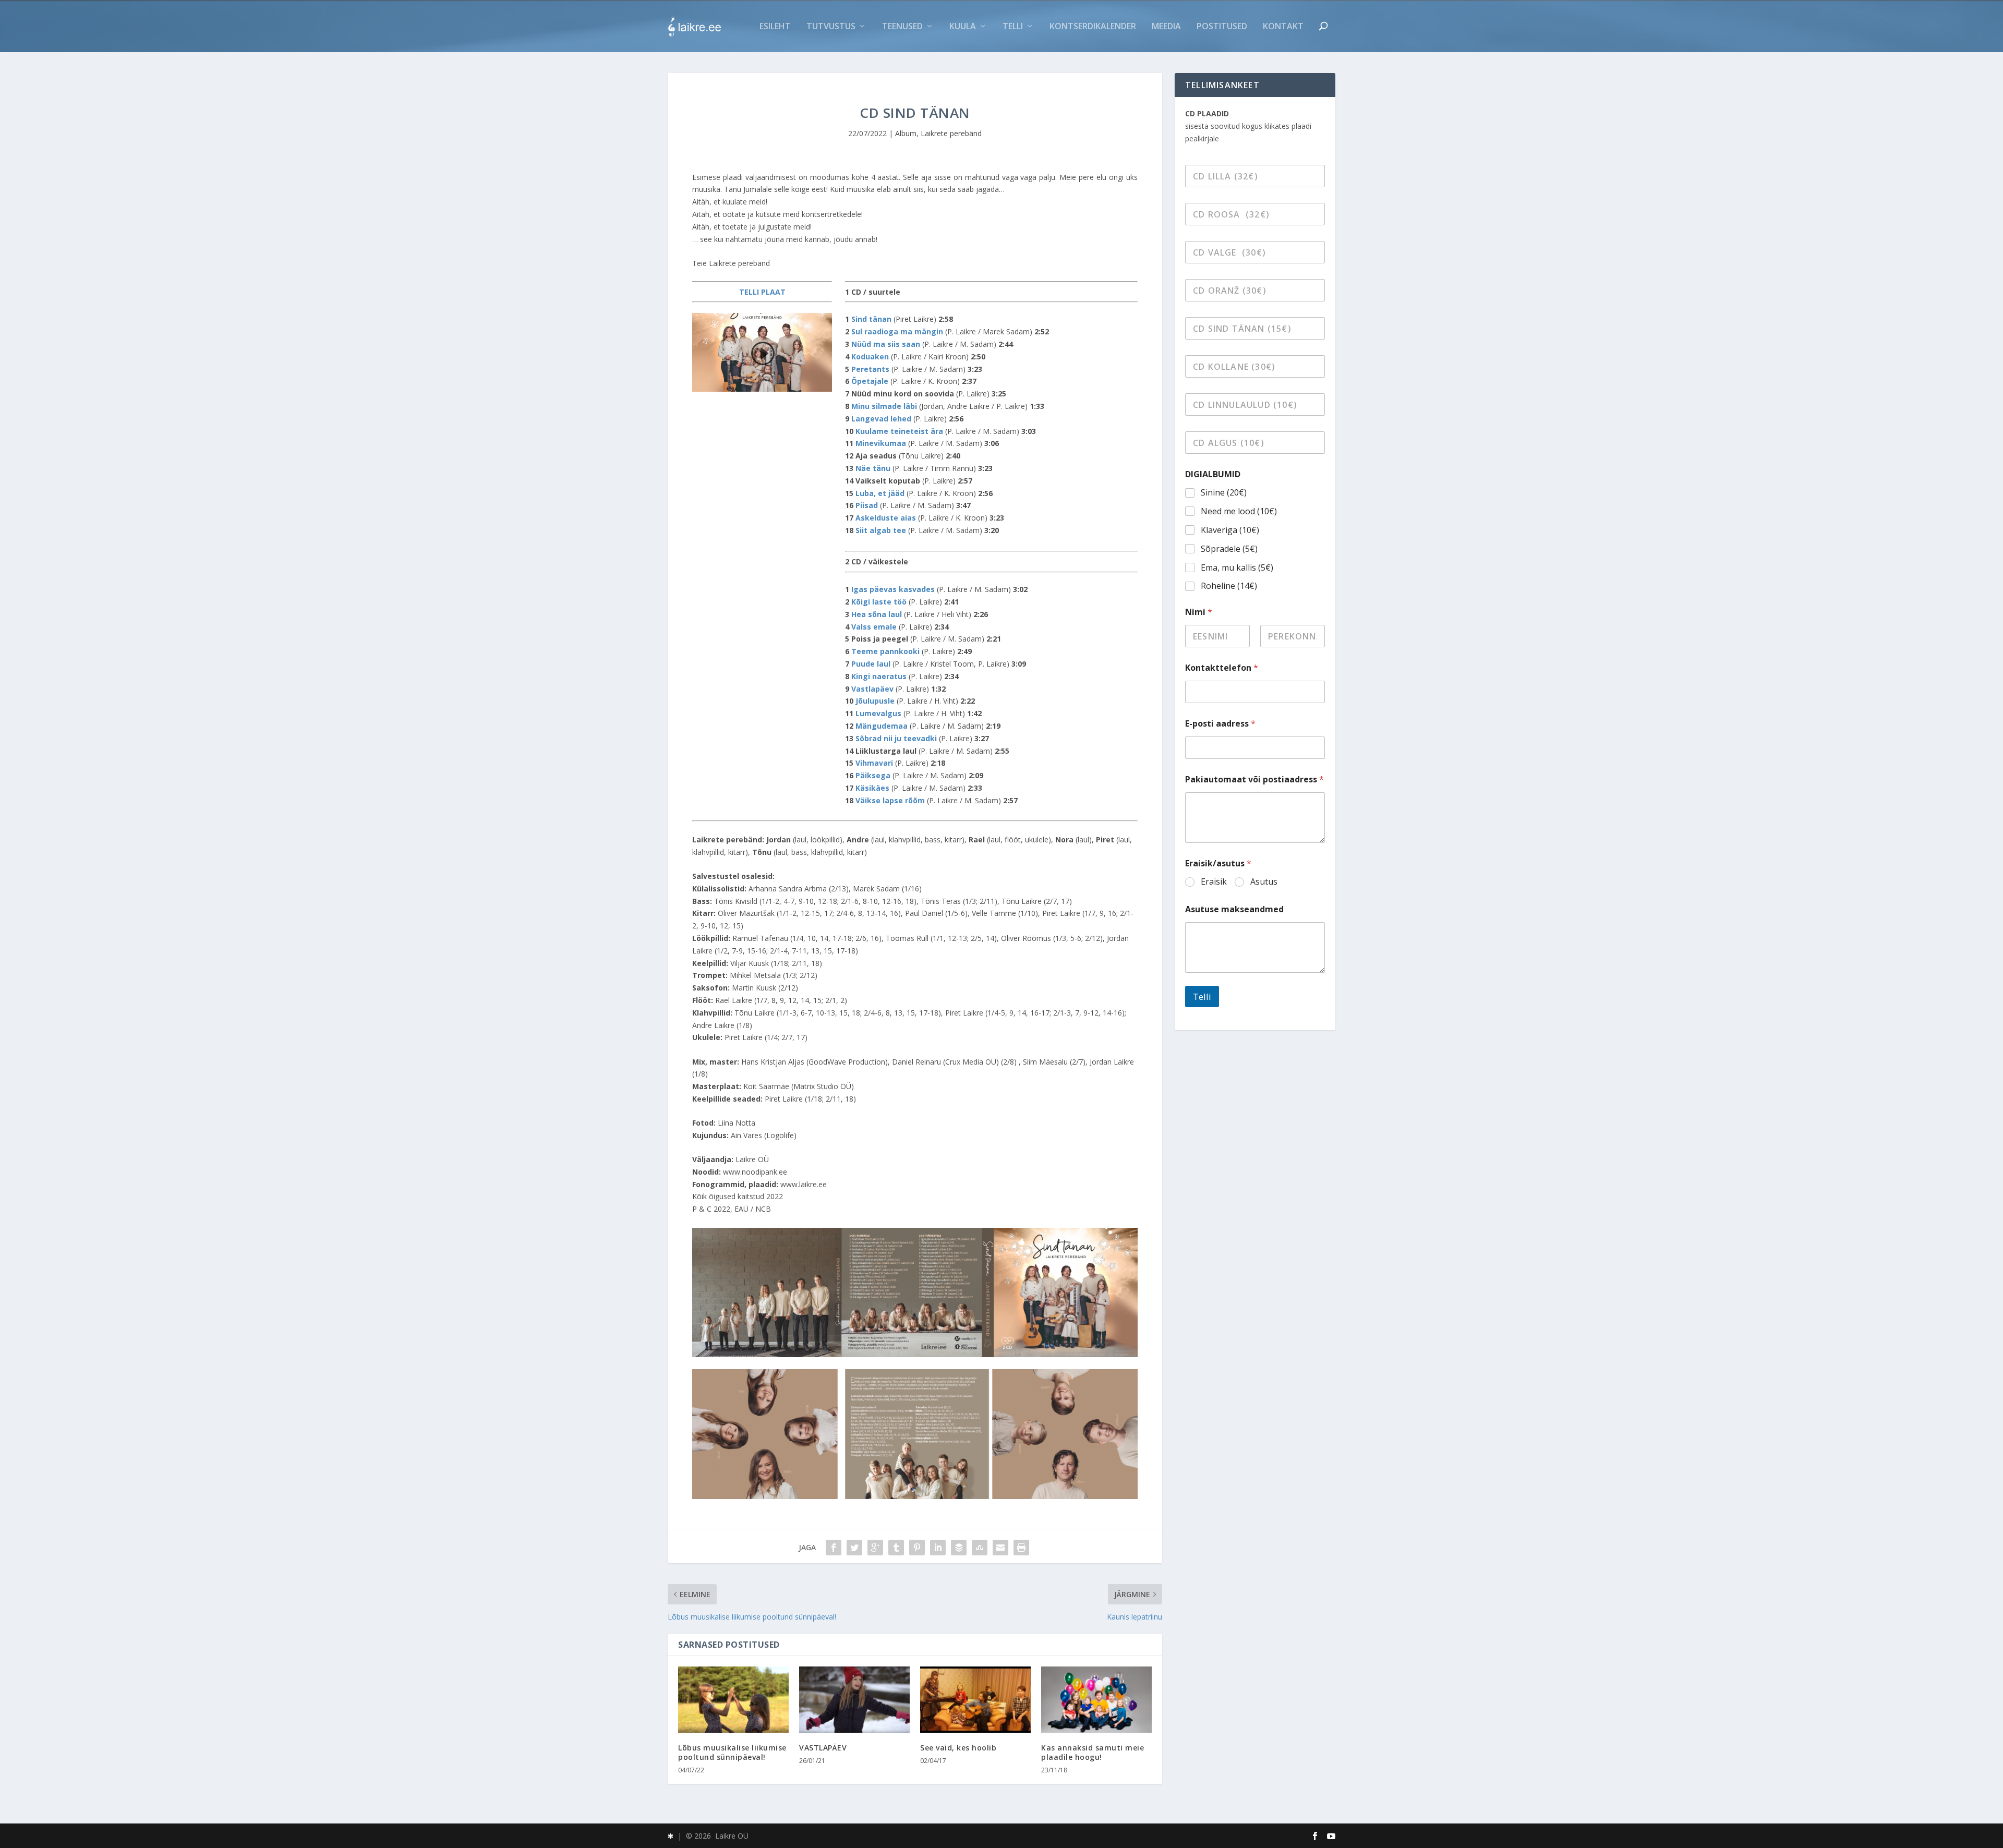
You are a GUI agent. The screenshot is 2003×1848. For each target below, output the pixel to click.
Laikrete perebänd (951, 133)
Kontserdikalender (1093, 27)
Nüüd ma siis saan (886, 344)
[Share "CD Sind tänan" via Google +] (875, 1548)
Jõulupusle (875, 701)
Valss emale (874, 627)
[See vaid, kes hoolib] (975, 1700)
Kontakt (1283, 27)
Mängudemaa (882, 726)
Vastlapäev (872, 689)
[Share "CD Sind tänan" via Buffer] (959, 1548)
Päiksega (873, 775)
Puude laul (871, 664)
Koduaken (870, 357)
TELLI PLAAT (762, 292)
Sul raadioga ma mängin (897, 331)
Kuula (963, 27)
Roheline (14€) (1229, 586)
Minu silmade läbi (884, 406)
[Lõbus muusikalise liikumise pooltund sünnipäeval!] (733, 1700)
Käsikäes (872, 788)
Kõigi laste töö (879, 602)
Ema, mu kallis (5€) (1237, 568)
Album (906, 133)
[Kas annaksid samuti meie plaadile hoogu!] (1096, 1700)
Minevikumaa (881, 443)
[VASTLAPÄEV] (854, 1700)
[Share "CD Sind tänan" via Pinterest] (917, 1548)
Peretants (870, 369)
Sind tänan (872, 319)
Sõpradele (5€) (1229, 549)
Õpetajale (870, 381)
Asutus (1264, 882)
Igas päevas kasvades (893, 589)
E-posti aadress (1220, 724)
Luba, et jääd (880, 493)
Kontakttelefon (1222, 668)
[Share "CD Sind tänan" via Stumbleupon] (980, 1548)
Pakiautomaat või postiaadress (1254, 780)
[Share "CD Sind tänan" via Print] (1021, 1548)
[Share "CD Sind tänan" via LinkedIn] (938, 1548)
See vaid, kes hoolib (958, 1748)
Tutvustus (831, 27)
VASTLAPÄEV (823, 1748)
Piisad (867, 505)
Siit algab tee (881, 530)
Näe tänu (873, 468)
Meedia (1166, 27)
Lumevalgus (878, 713)
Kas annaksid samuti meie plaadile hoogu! (1093, 1752)
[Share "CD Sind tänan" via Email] (1000, 1548)
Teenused (902, 27)
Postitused (1222, 27)
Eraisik (1214, 882)
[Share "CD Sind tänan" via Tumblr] (896, 1548)
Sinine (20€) (1224, 493)
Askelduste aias (886, 518)
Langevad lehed (881, 419)
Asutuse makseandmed (1234, 909)
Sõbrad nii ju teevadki (896, 738)
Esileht (775, 27)
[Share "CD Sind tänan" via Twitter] (854, 1548)
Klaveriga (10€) (1230, 530)
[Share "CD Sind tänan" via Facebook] (834, 1548)
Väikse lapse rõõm (890, 800)
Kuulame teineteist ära (899, 431)
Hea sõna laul (877, 614)
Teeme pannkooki (885, 651)
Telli (1013, 27)
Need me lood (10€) (1239, 511)
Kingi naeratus (879, 676)
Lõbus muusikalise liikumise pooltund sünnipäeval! (732, 1752)
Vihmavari (874, 763)
